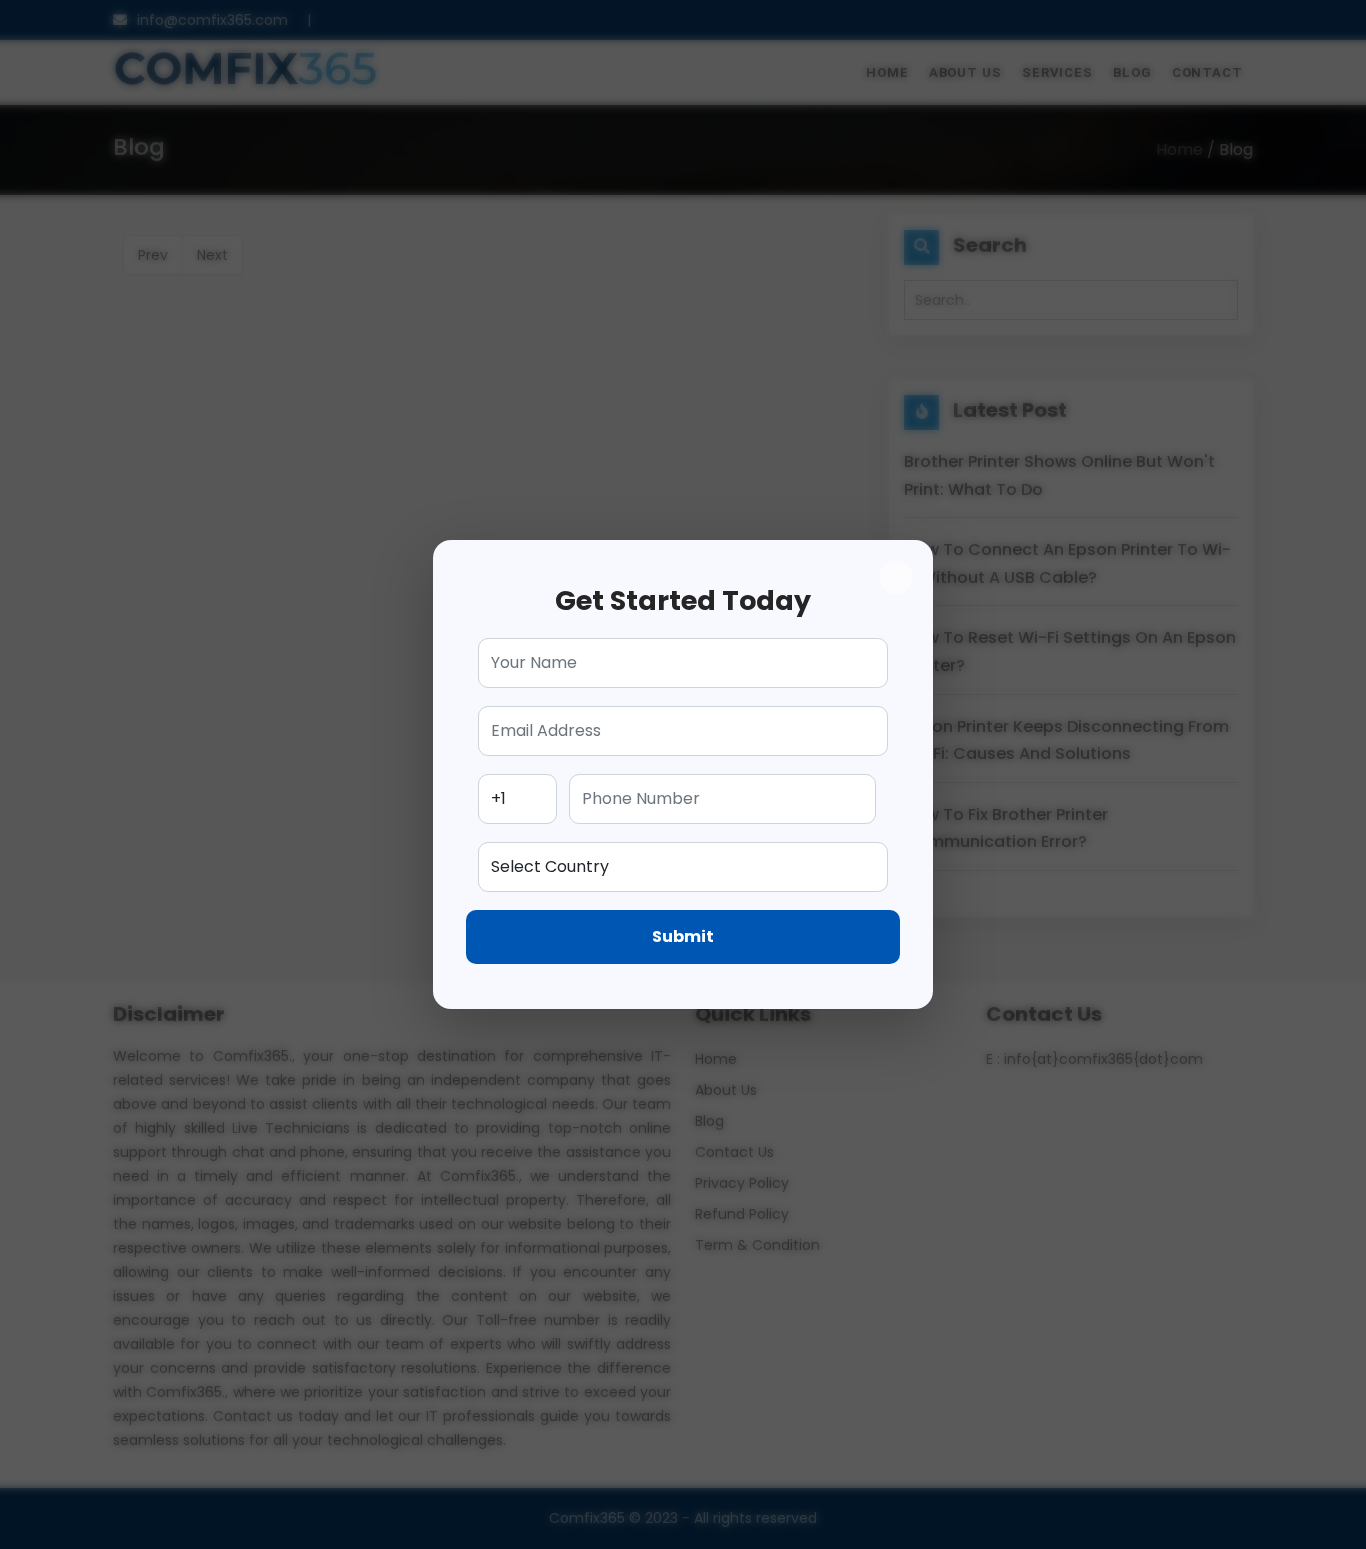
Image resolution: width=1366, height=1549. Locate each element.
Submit (683, 936)
